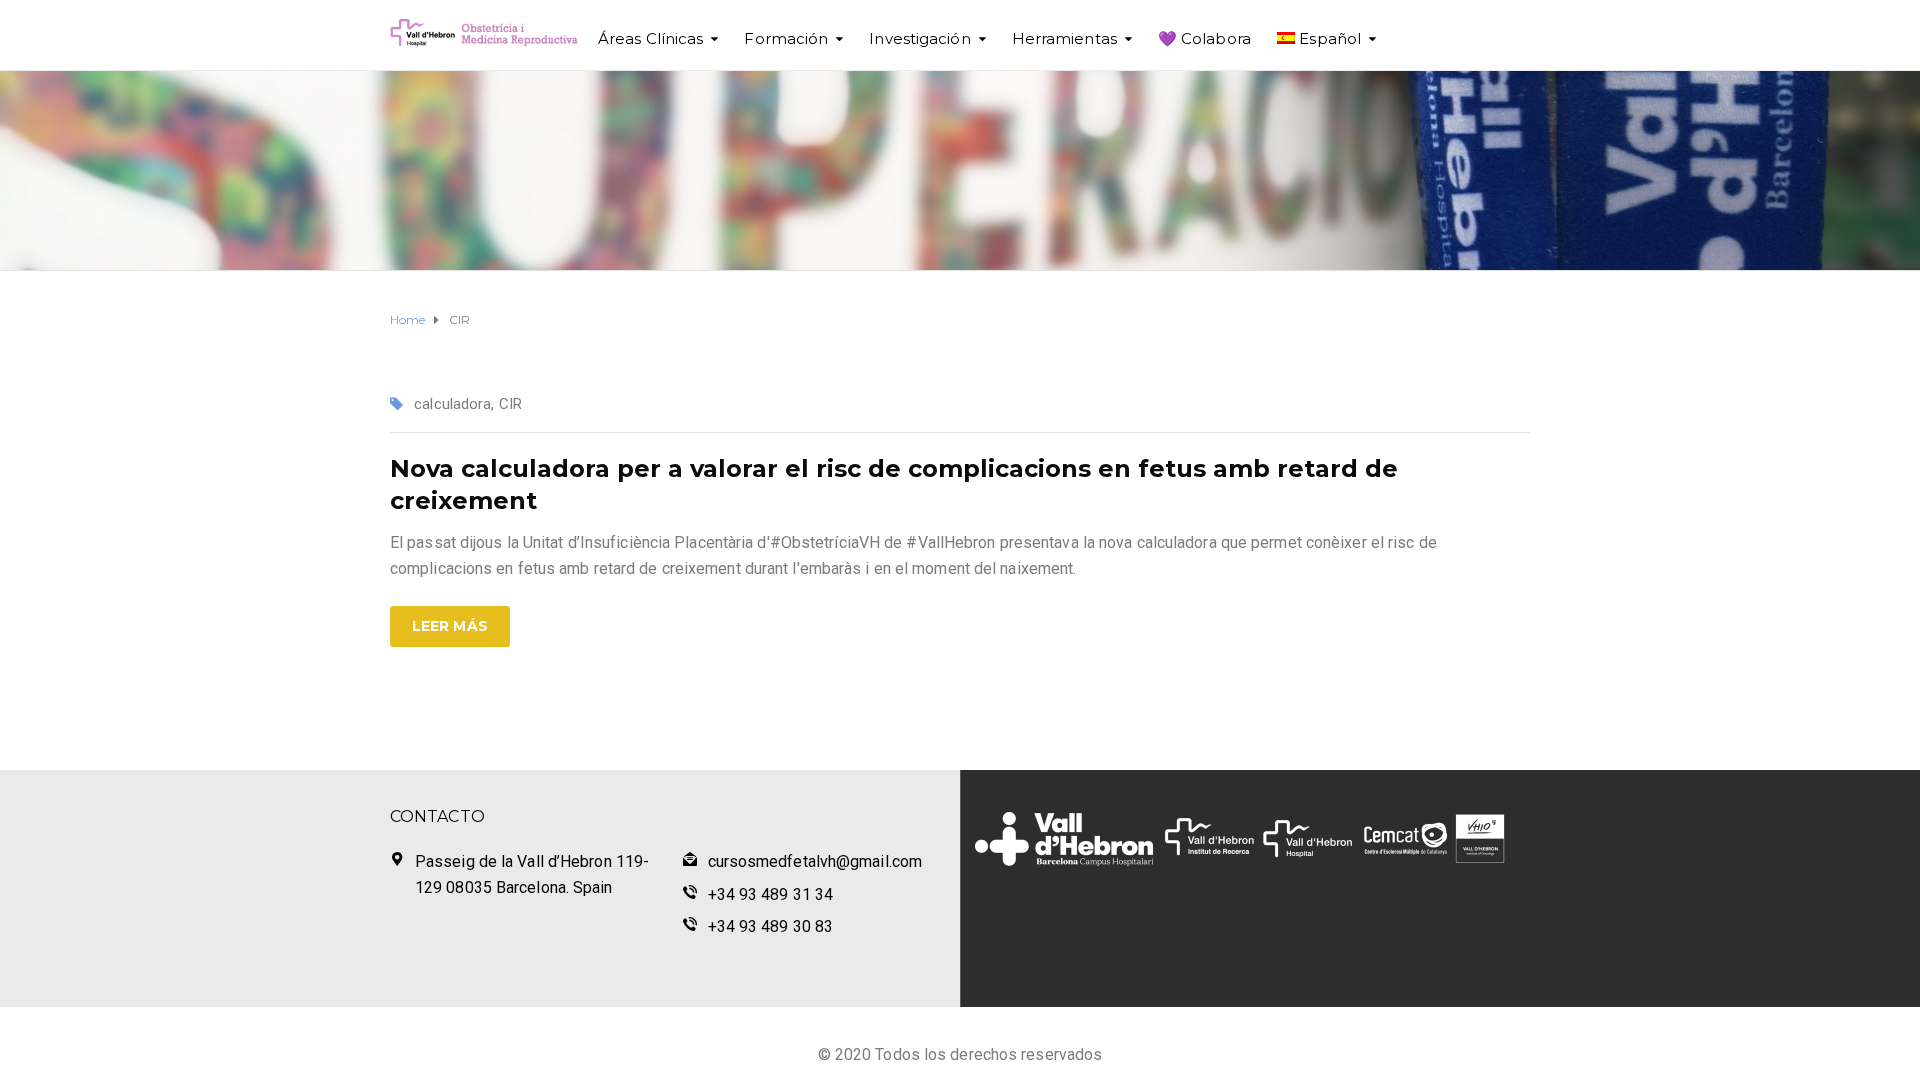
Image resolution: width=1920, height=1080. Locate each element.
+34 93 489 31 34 (771, 894)
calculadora (452, 404)
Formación (786, 38)
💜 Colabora (1204, 38)
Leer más (450, 626)
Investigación (919, 38)
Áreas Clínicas (650, 38)
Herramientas (1064, 38)
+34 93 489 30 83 (771, 926)
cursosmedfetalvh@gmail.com (815, 861)
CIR (510, 404)
